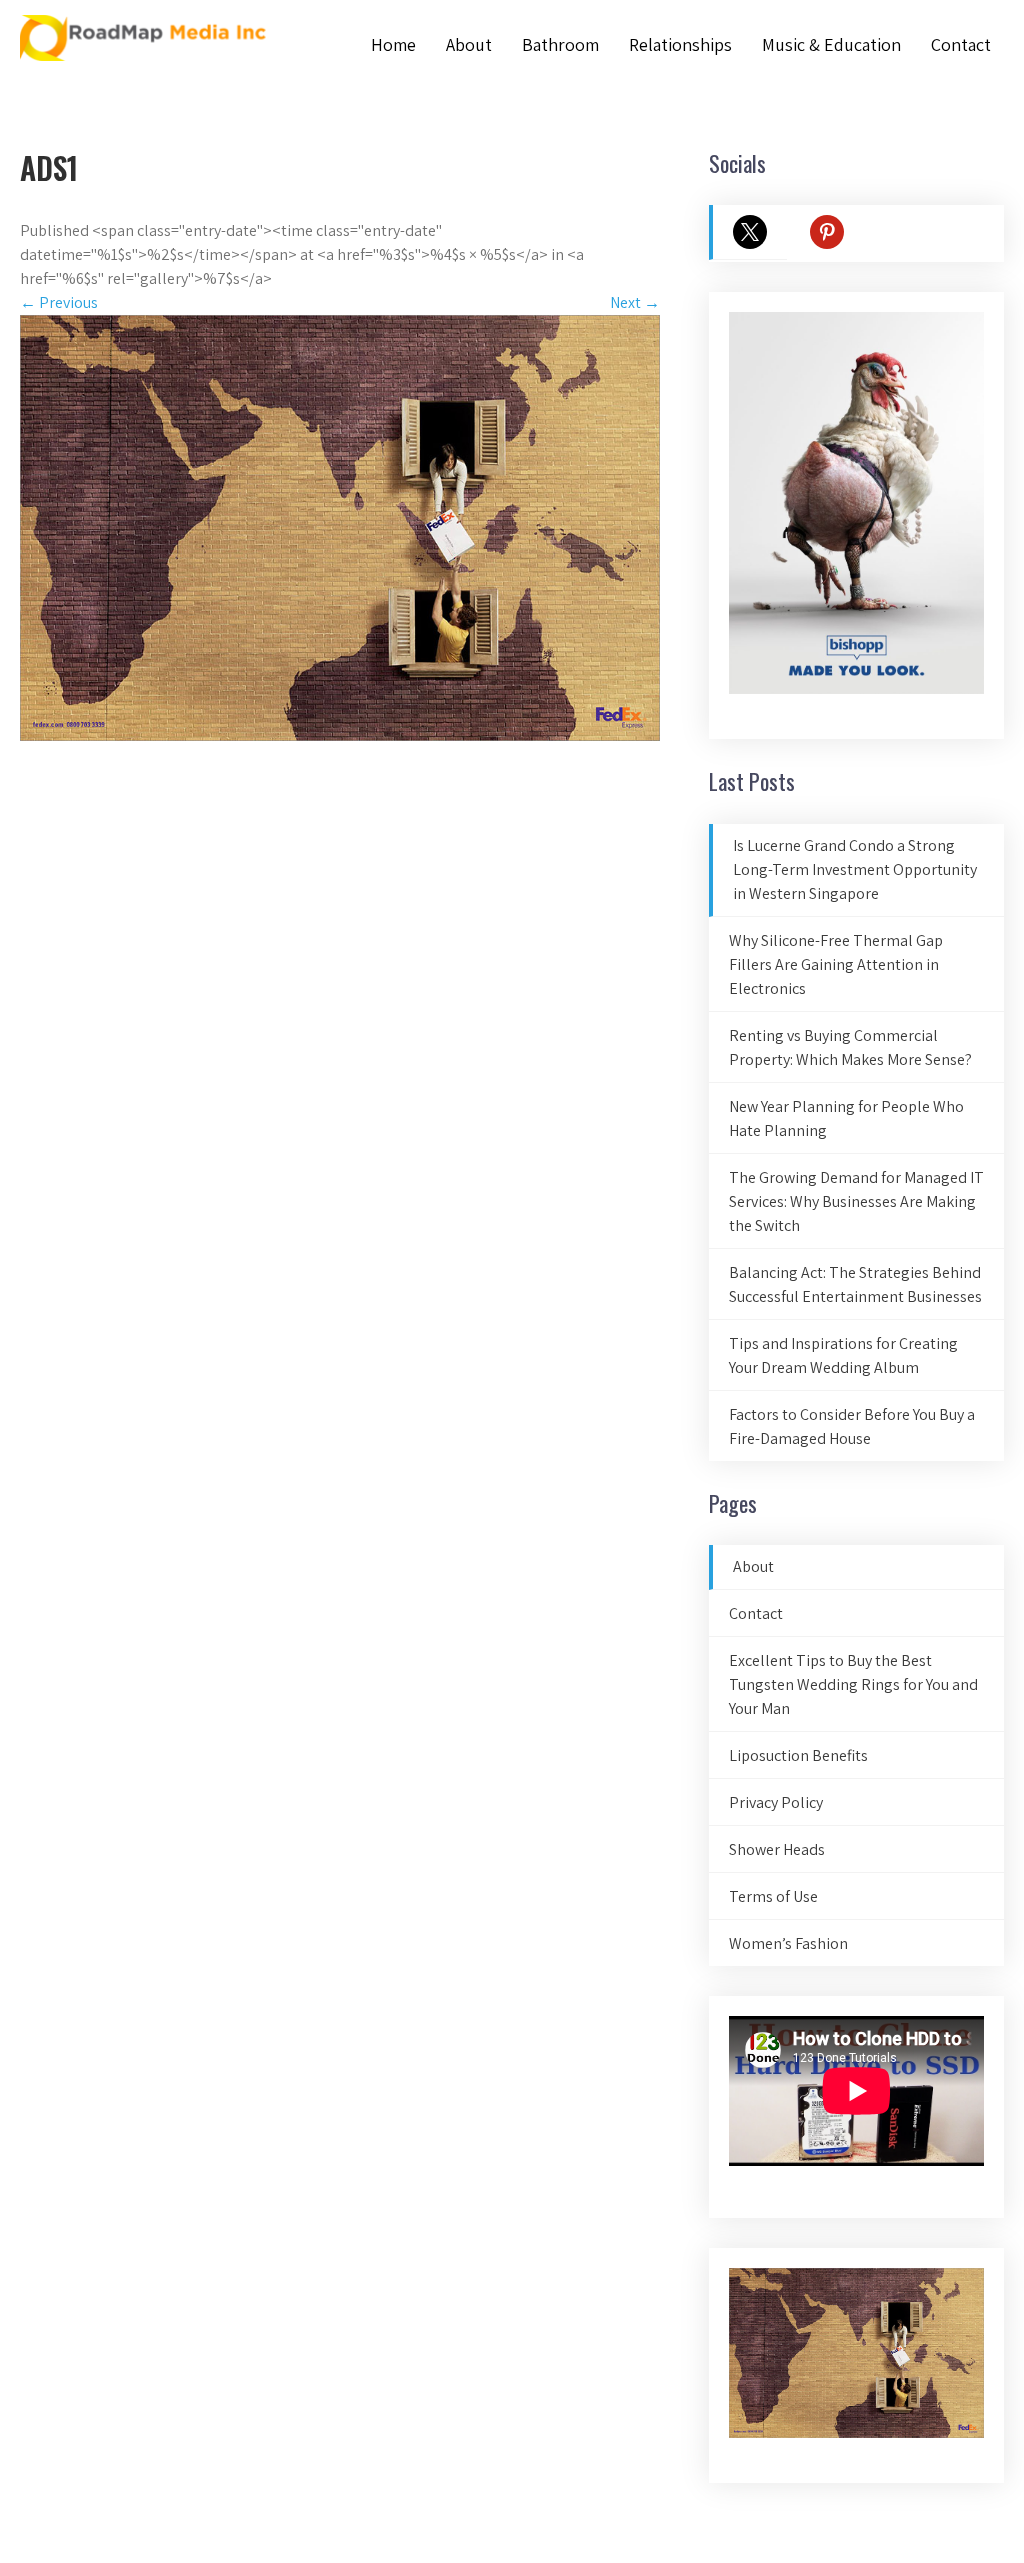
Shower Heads (777, 1849)
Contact (961, 44)
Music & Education (831, 44)
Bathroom (560, 44)
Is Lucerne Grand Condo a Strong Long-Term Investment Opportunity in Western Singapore (855, 869)
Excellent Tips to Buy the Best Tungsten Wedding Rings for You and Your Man (853, 1684)
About (469, 44)
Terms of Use (773, 1896)
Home (393, 44)
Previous (59, 302)
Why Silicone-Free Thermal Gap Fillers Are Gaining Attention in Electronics (836, 964)
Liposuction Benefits (798, 1755)
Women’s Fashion (788, 1943)
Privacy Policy (776, 1802)
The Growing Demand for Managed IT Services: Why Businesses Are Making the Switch (856, 1201)
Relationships (680, 44)
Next (635, 302)
